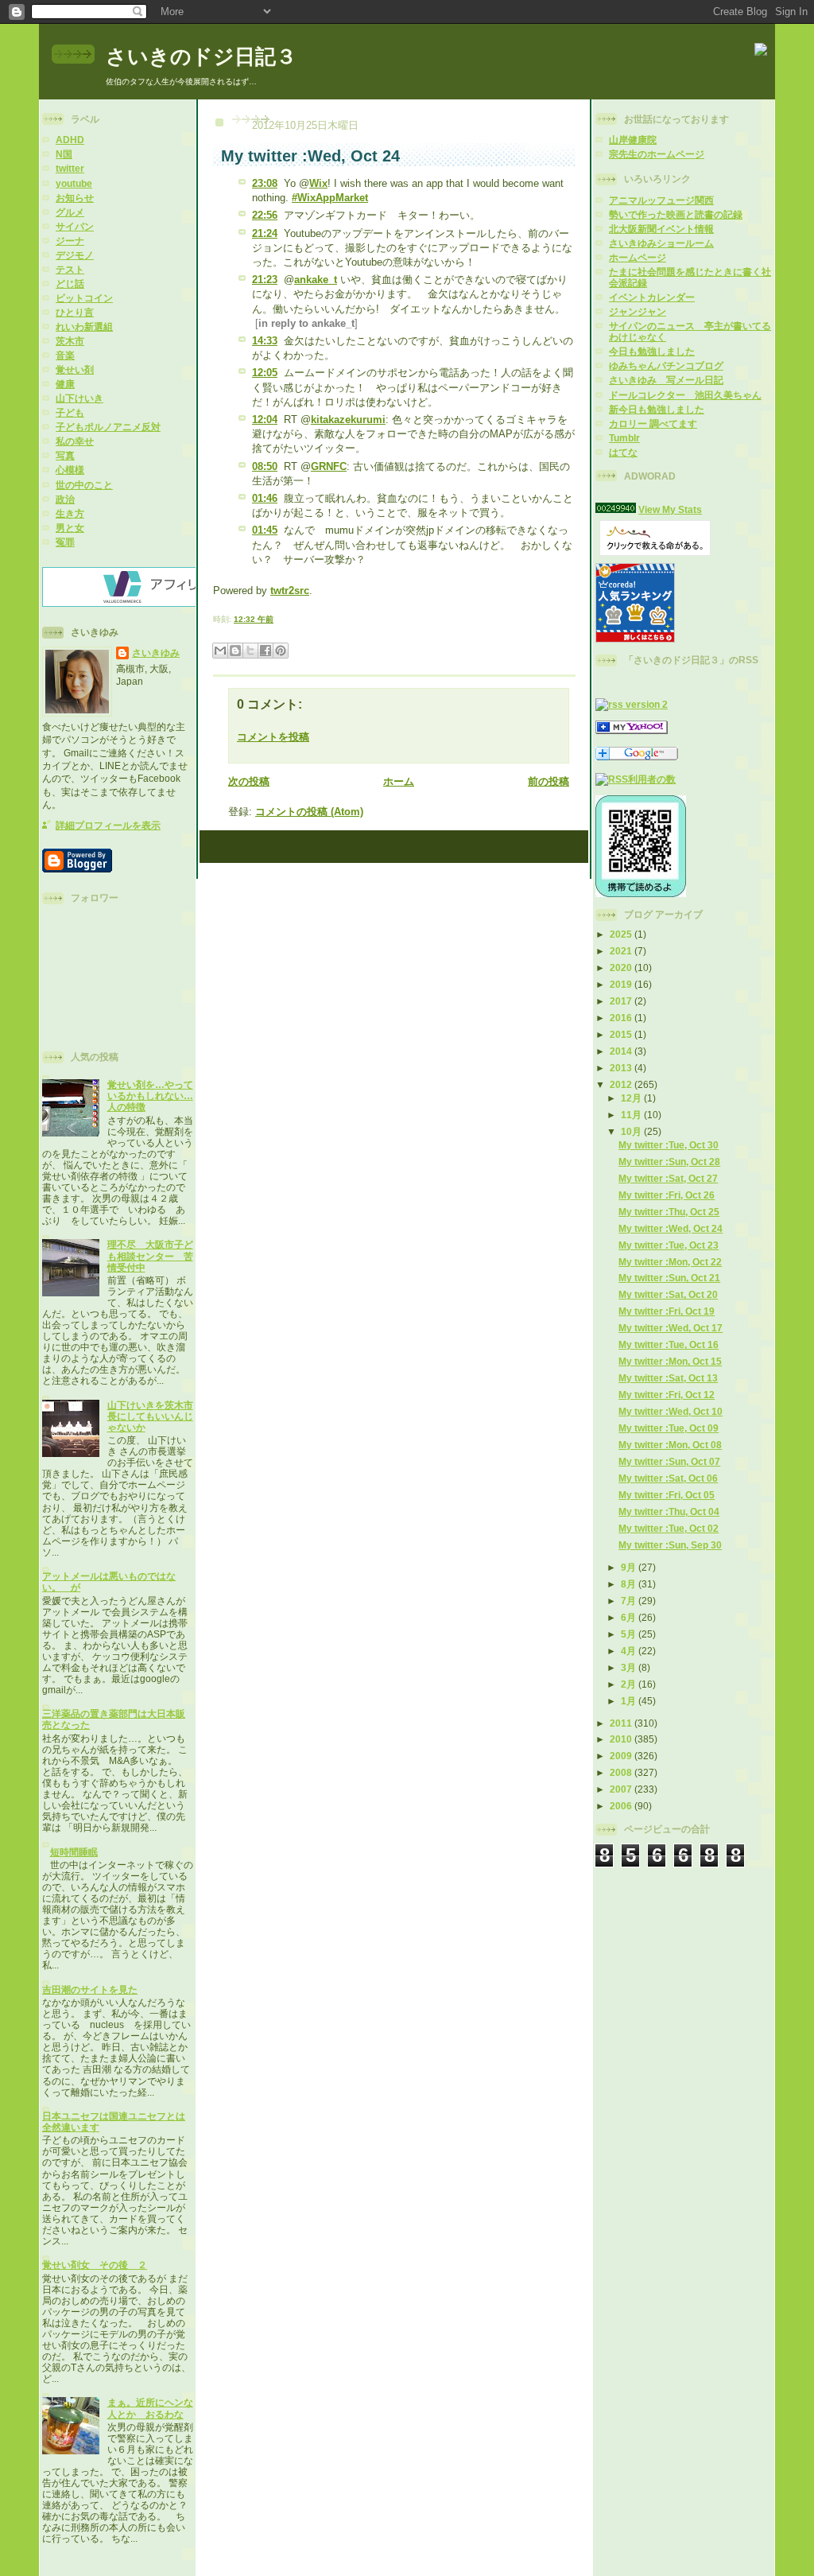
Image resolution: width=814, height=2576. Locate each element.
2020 (622, 967)
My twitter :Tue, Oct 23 (669, 1245)
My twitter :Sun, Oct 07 (669, 1461)
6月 (630, 1617)
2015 (622, 1034)
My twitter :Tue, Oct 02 (669, 1528)
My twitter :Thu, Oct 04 (669, 1511)
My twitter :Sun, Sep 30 (670, 1545)
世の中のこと (84, 485)
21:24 (265, 233)
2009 (622, 1756)
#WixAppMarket (330, 198)
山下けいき (79, 398)
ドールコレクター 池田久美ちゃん (685, 395)
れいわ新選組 (84, 326)
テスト (70, 269)
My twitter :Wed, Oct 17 (671, 1328)
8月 (630, 1584)
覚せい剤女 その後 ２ (95, 2265)
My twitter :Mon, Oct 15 (670, 1361)
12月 (632, 1098)
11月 (632, 1115)
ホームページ (638, 257)
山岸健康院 (633, 140)
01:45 (265, 530)
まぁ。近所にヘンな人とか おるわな (150, 2408)
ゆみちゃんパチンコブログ (666, 365)
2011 (622, 1723)
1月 (630, 1701)
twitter (70, 168)
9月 (630, 1567)
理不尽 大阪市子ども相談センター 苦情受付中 (150, 1255)
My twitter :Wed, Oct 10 (671, 1411)
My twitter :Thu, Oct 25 (669, 1212)
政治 (65, 499)
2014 (622, 1051)
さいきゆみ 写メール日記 (666, 380)
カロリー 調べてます (653, 424)
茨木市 (70, 341)
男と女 (70, 528)
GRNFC (329, 466)
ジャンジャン (638, 311)
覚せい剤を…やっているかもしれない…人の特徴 (150, 1096)
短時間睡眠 (74, 1852)
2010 (622, 1739)
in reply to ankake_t (306, 323)
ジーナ (70, 241)
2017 (622, 1001)
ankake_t (316, 280)
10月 (632, 1131)
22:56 (265, 215)
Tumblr (624, 438)
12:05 (265, 373)
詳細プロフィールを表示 (108, 825)
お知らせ (75, 198)
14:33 (265, 341)
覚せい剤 (75, 369)
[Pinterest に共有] (281, 651)
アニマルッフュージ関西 (661, 200)
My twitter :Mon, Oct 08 (670, 1445)
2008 (622, 1772)
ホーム (399, 781)
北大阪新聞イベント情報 (661, 229)
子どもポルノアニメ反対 (108, 427)
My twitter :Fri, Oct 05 (667, 1495)
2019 (622, 984)
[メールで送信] (220, 651)
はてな (623, 452)
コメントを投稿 (273, 737)
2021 (622, 951)
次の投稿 (249, 781)
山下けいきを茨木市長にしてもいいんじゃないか (150, 1416)
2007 (622, 1789)
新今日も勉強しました (657, 409)
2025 (622, 934)
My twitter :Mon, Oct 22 (670, 1262)
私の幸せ (75, 441)
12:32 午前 (254, 619)
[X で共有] (250, 651)
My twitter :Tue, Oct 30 (669, 1145)
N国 (64, 154)
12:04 (265, 420)
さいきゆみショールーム (661, 243)
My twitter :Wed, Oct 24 (671, 1228)
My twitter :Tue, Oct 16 (669, 1344)
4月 (630, 1651)
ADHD (70, 140)
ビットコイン (84, 298)
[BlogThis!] (235, 651)
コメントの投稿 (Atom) (309, 812)
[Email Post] (277, 619)
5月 (630, 1634)
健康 (65, 384)
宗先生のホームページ (657, 154)
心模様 (70, 470)
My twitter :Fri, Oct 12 (667, 1395)
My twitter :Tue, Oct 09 (669, 1428)
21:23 (265, 280)
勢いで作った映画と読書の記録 (676, 214)
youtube (74, 183)
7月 (630, 1601)
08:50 (265, 466)
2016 (622, 1018)
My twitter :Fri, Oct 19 (667, 1311)
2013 (622, 1068)
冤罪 (65, 542)
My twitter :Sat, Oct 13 (668, 1378)
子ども (70, 412)
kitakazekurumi (348, 420)
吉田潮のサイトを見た (90, 1989)
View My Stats (670, 509)
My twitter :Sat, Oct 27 (668, 1178)
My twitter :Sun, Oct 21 (669, 1278)
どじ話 (70, 284)
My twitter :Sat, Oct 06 (668, 1478)
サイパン (75, 226)
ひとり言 (75, 312)
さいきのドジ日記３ (201, 56)
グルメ (70, 212)
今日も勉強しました (652, 351)
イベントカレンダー (652, 297)
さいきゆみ (156, 653)
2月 (630, 1684)
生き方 (70, 513)
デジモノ (75, 255)
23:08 (265, 183)
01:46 (265, 498)
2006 (622, 1806)
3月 (630, 1667)
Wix (318, 183)
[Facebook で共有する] (266, 651)
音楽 (65, 355)
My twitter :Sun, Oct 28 (669, 1162)
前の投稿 (548, 781)
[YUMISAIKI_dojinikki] (632, 730)
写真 (65, 455)
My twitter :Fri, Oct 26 (667, 1195)
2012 (622, 1084)
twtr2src (290, 591)
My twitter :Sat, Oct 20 (668, 1294)
